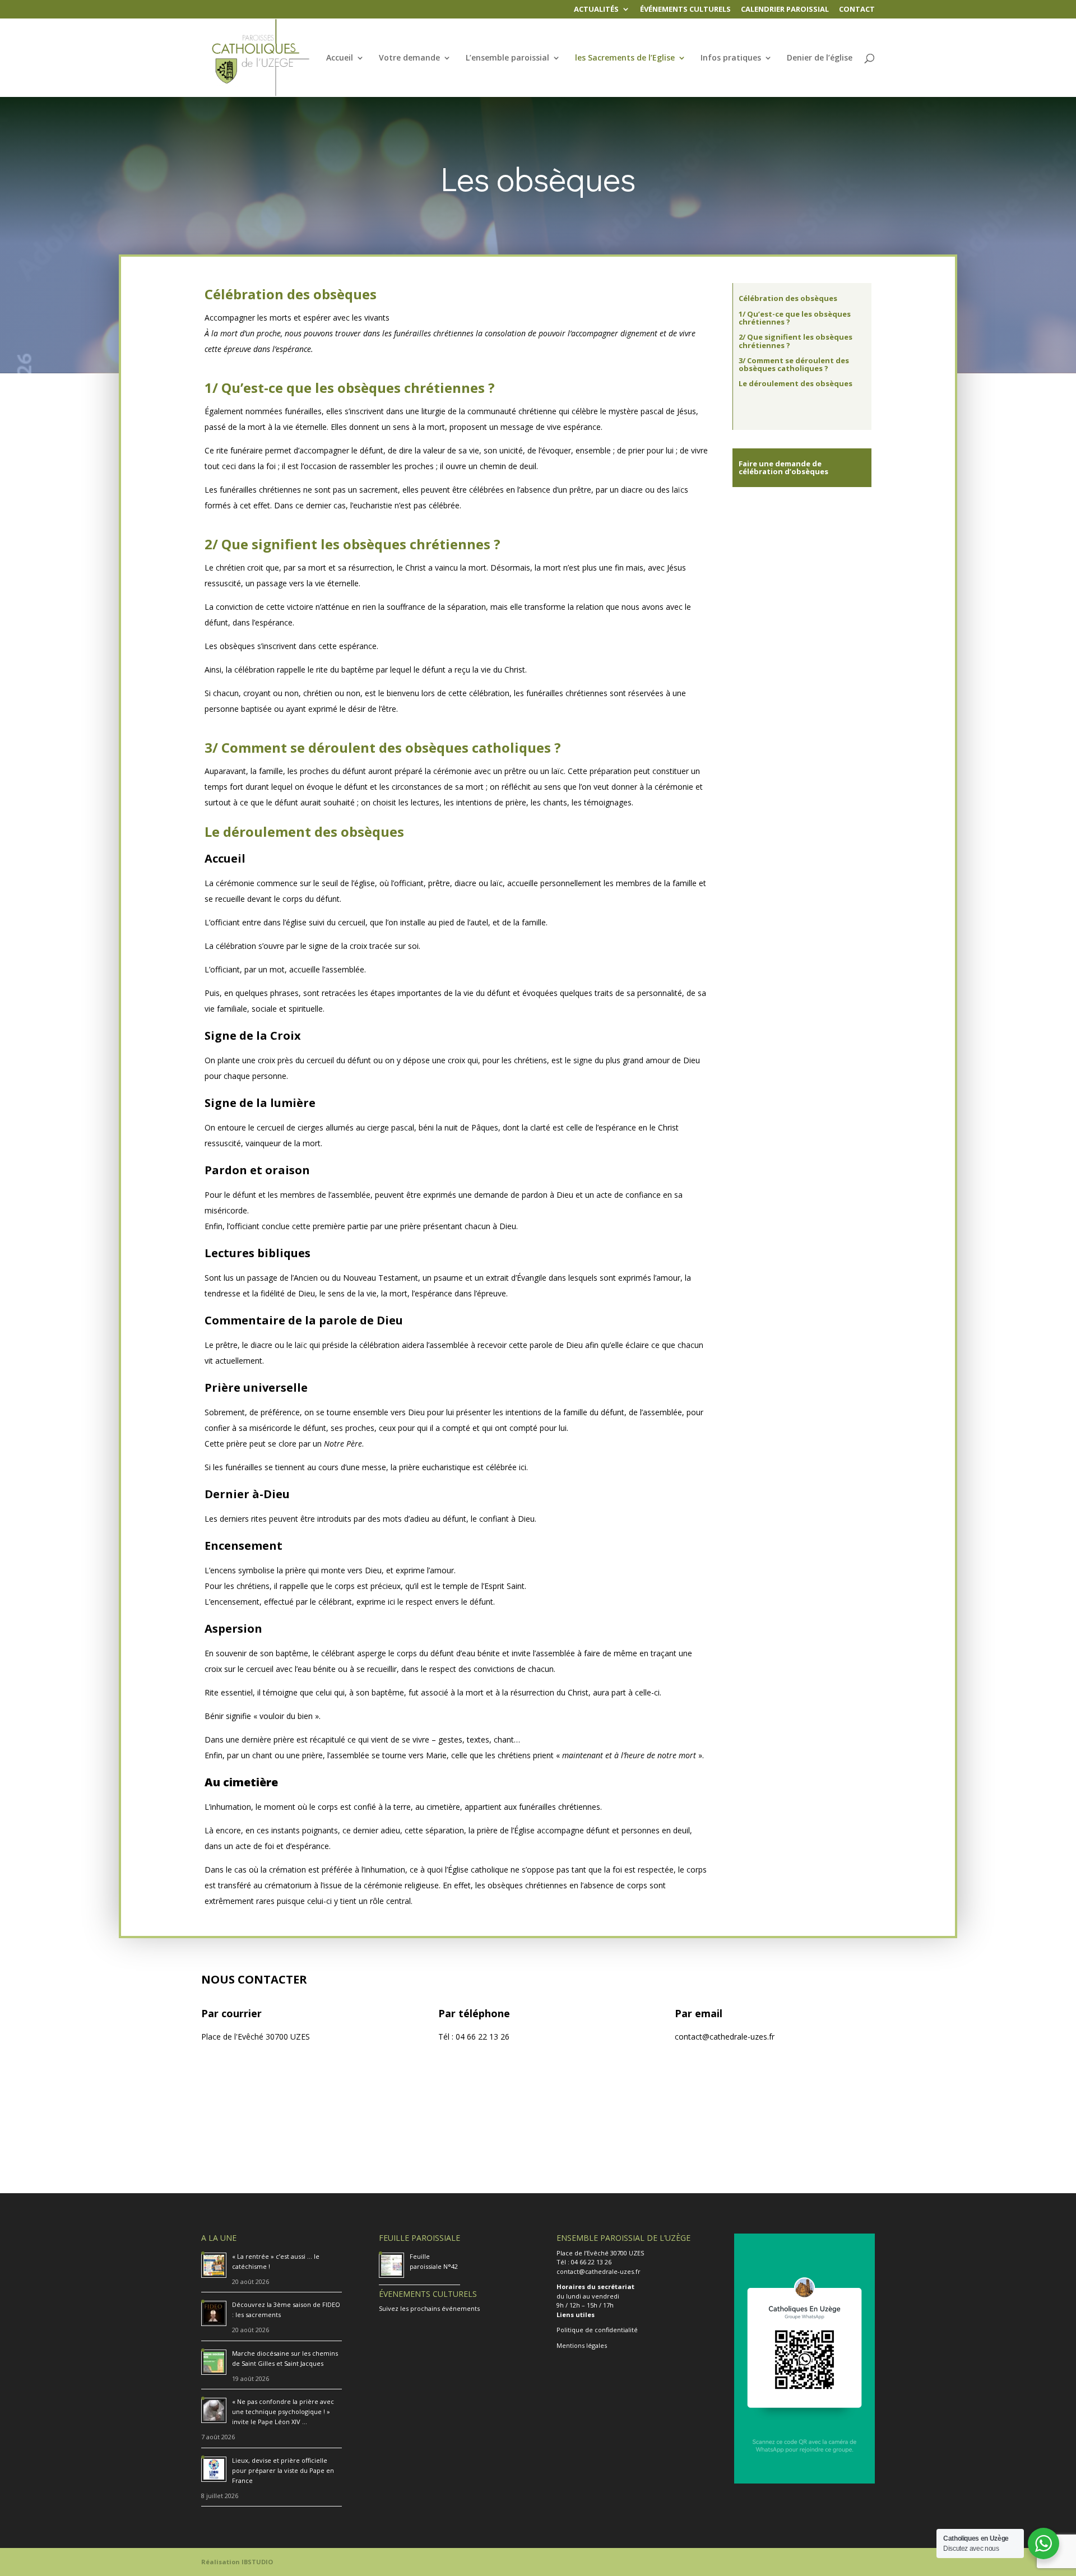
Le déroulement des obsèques (796, 383)
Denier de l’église (820, 58)
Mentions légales (582, 2345)
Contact (857, 10)
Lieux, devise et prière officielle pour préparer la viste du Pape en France (283, 2470)
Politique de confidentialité (597, 2330)
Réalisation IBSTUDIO (237, 2562)
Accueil (340, 58)
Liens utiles (576, 2315)
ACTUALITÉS (596, 10)
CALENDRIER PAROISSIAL (785, 10)
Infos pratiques (731, 58)
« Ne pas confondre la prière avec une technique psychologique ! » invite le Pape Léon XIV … (283, 2411)
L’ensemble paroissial (507, 58)
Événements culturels (685, 10)
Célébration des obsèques (788, 298)
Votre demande (409, 58)
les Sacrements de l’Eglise (625, 58)
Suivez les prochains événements (429, 2308)
